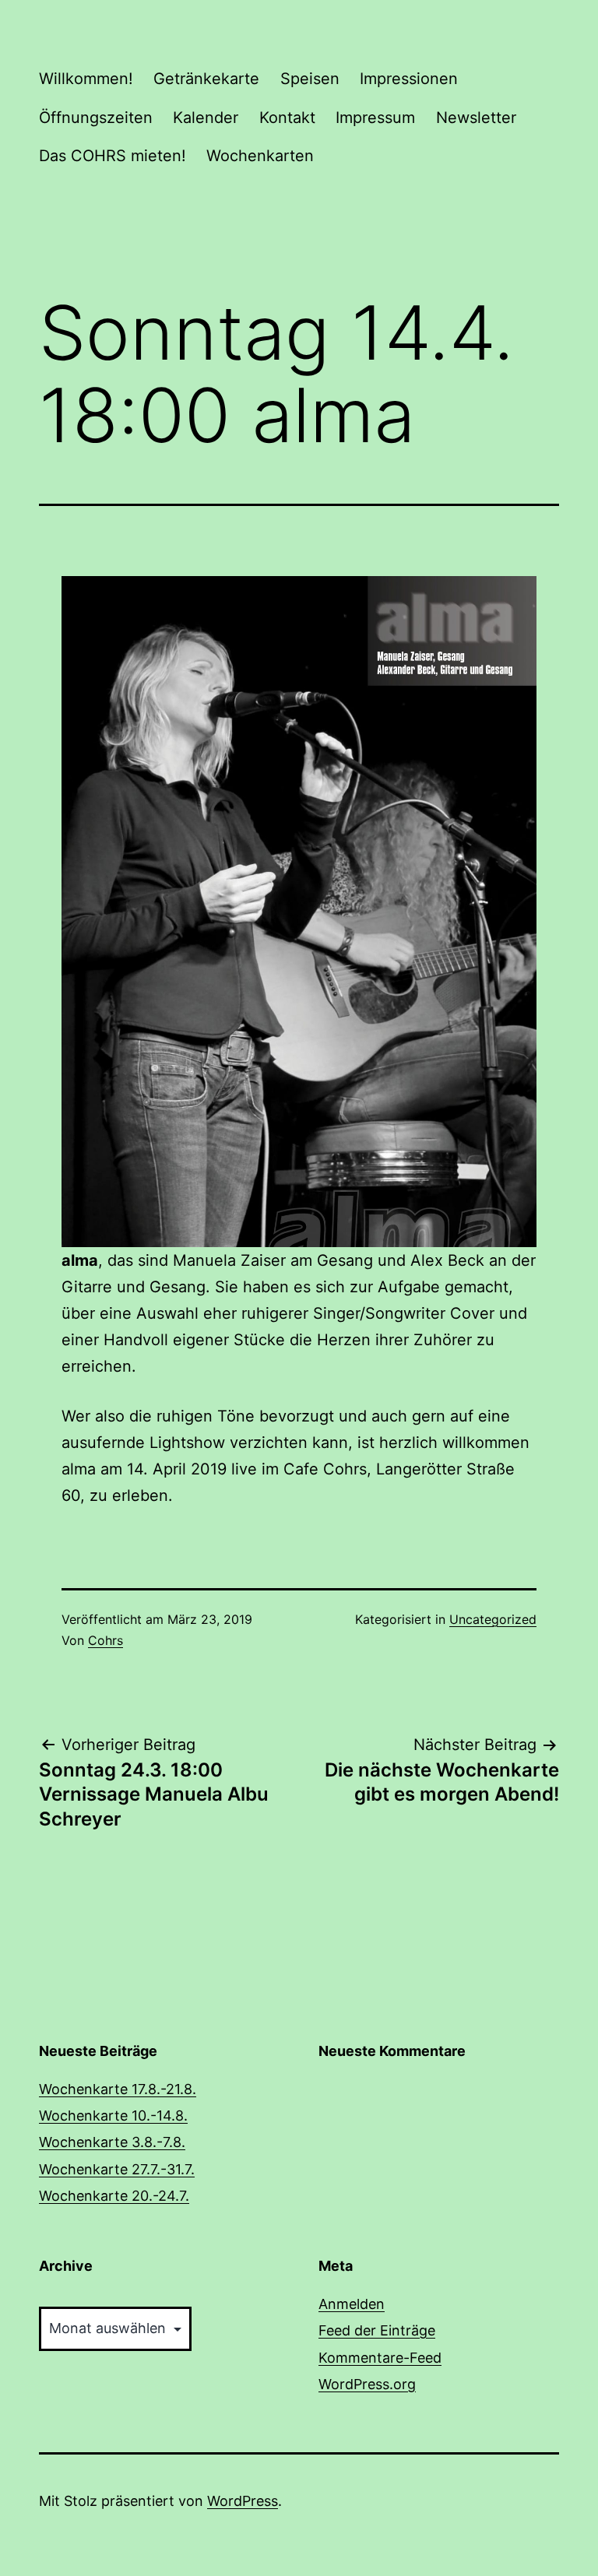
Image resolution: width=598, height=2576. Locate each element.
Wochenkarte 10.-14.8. (113, 2116)
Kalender (206, 118)
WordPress (243, 2501)
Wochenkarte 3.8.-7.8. (112, 2142)
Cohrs (106, 1640)
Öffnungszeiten (96, 118)
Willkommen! (86, 79)
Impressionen (409, 79)
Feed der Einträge (377, 2330)
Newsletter (476, 118)
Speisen (310, 79)
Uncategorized (493, 1619)
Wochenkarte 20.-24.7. (114, 2196)
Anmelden (352, 2304)
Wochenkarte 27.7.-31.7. (117, 2169)
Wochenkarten (260, 156)
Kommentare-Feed (380, 2358)
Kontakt (287, 118)
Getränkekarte (206, 79)
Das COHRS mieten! (113, 156)
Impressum (375, 118)
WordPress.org (367, 2384)
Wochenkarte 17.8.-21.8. (118, 2089)
